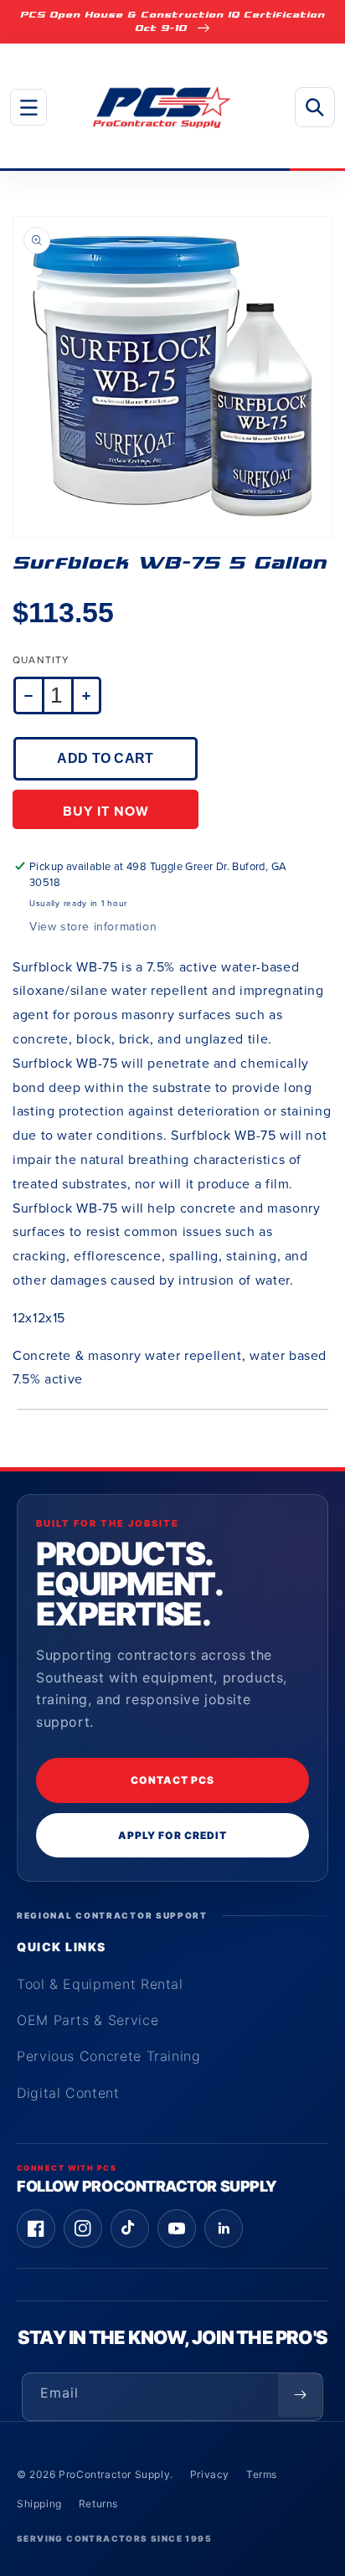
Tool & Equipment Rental (100, 1984)
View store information (93, 927)
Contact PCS (172, 1780)
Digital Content (68, 2093)
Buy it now (106, 811)
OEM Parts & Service (88, 2020)
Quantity (41, 660)
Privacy (210, 2474)
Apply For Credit (172, 1835)
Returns (98, 2504)
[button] (28, 107)
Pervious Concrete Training (109, 2056)
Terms (262, 2474)
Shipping (39, 2504)
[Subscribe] (300, 2395)
